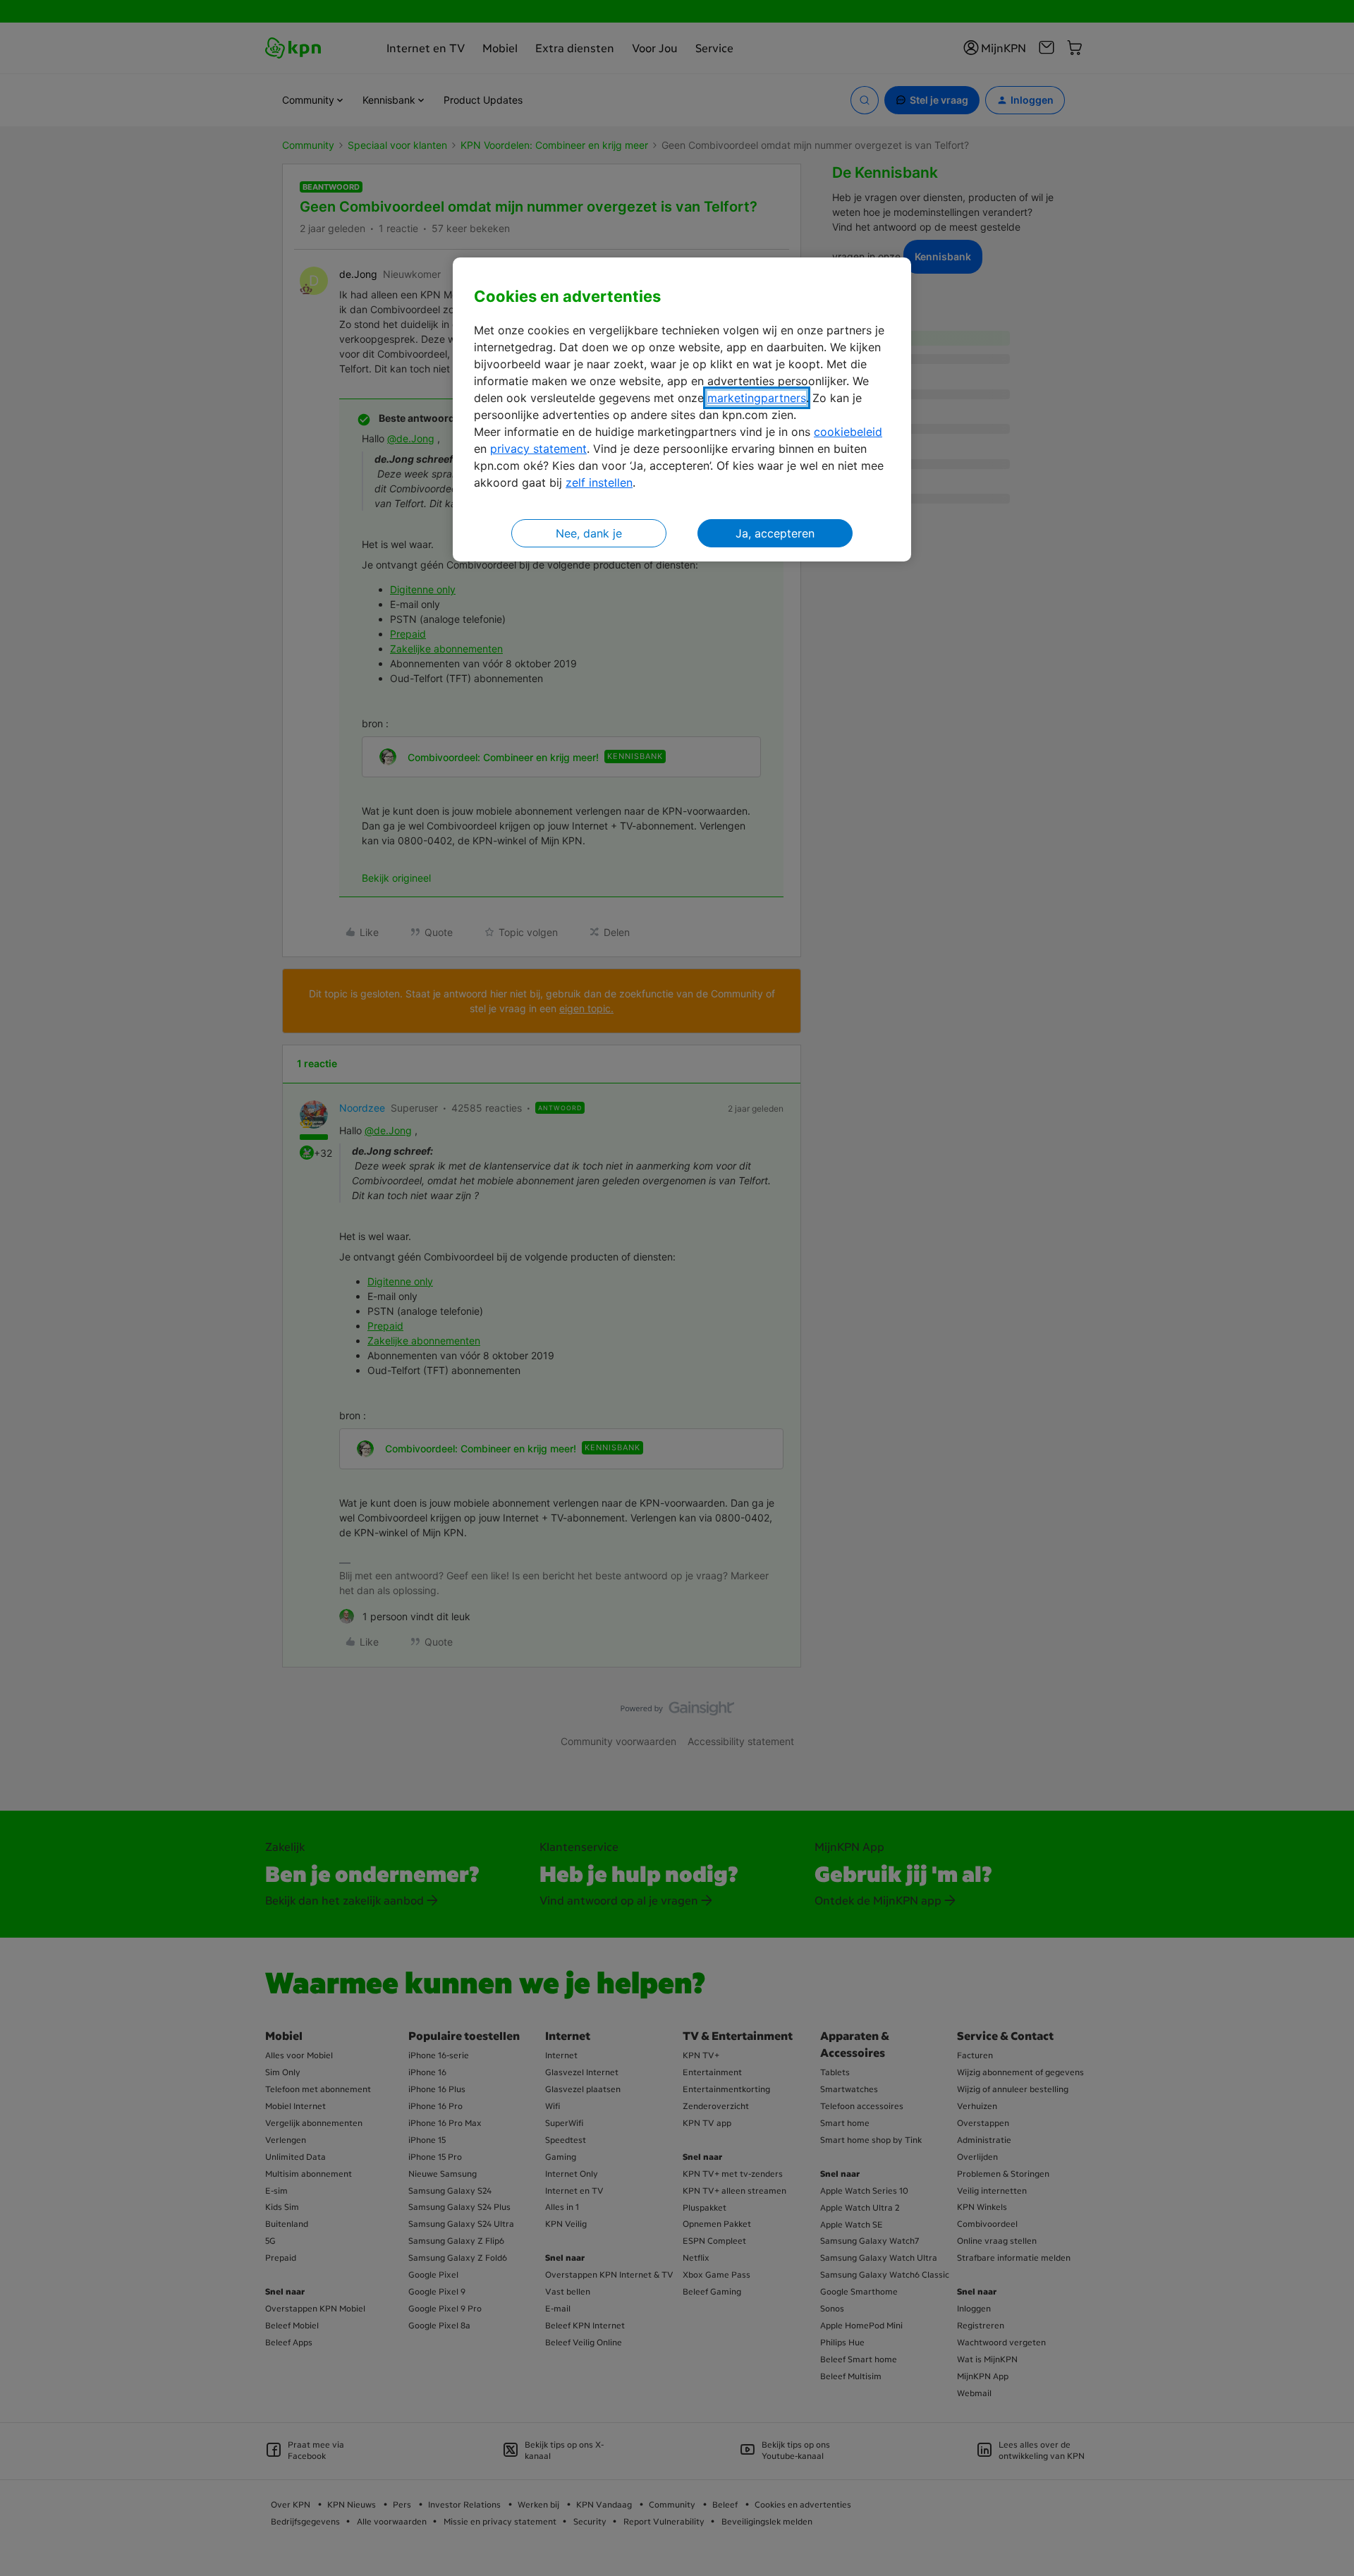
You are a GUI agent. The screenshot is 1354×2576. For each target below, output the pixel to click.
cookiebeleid (848, 432)
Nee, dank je (589, 533)
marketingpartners (757, 398)
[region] (682, 409)
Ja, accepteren (775, 533)
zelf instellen (599, 482)
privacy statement (538, 449)
